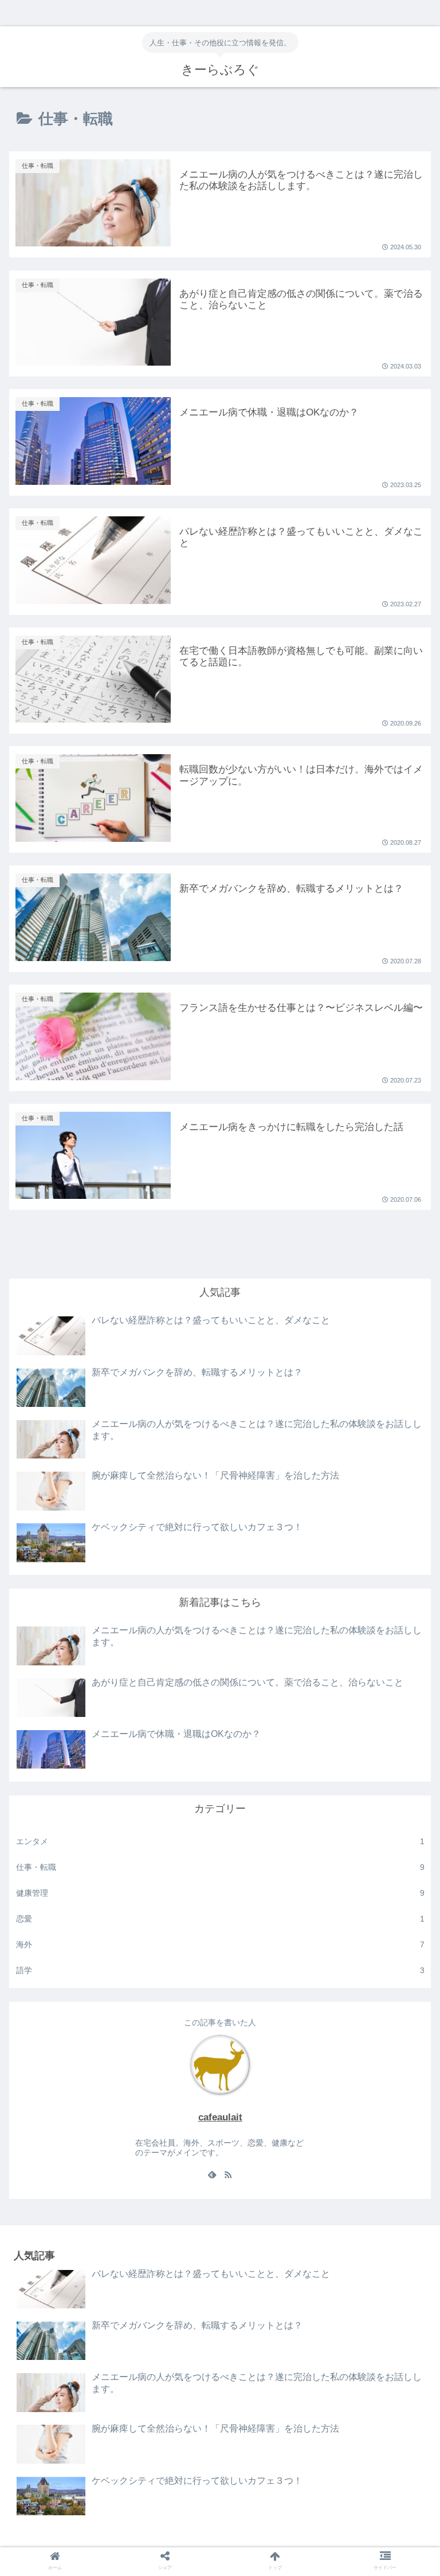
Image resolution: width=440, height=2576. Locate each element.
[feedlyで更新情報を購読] (212, 2175)
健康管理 (220, 1893)
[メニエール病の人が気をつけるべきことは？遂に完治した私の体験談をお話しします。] (269, 1960)
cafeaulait (220, 2117)
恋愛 (220, 1919)
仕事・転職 (220, 1867)
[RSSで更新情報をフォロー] (228, 2175)
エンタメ (220, 1841)
